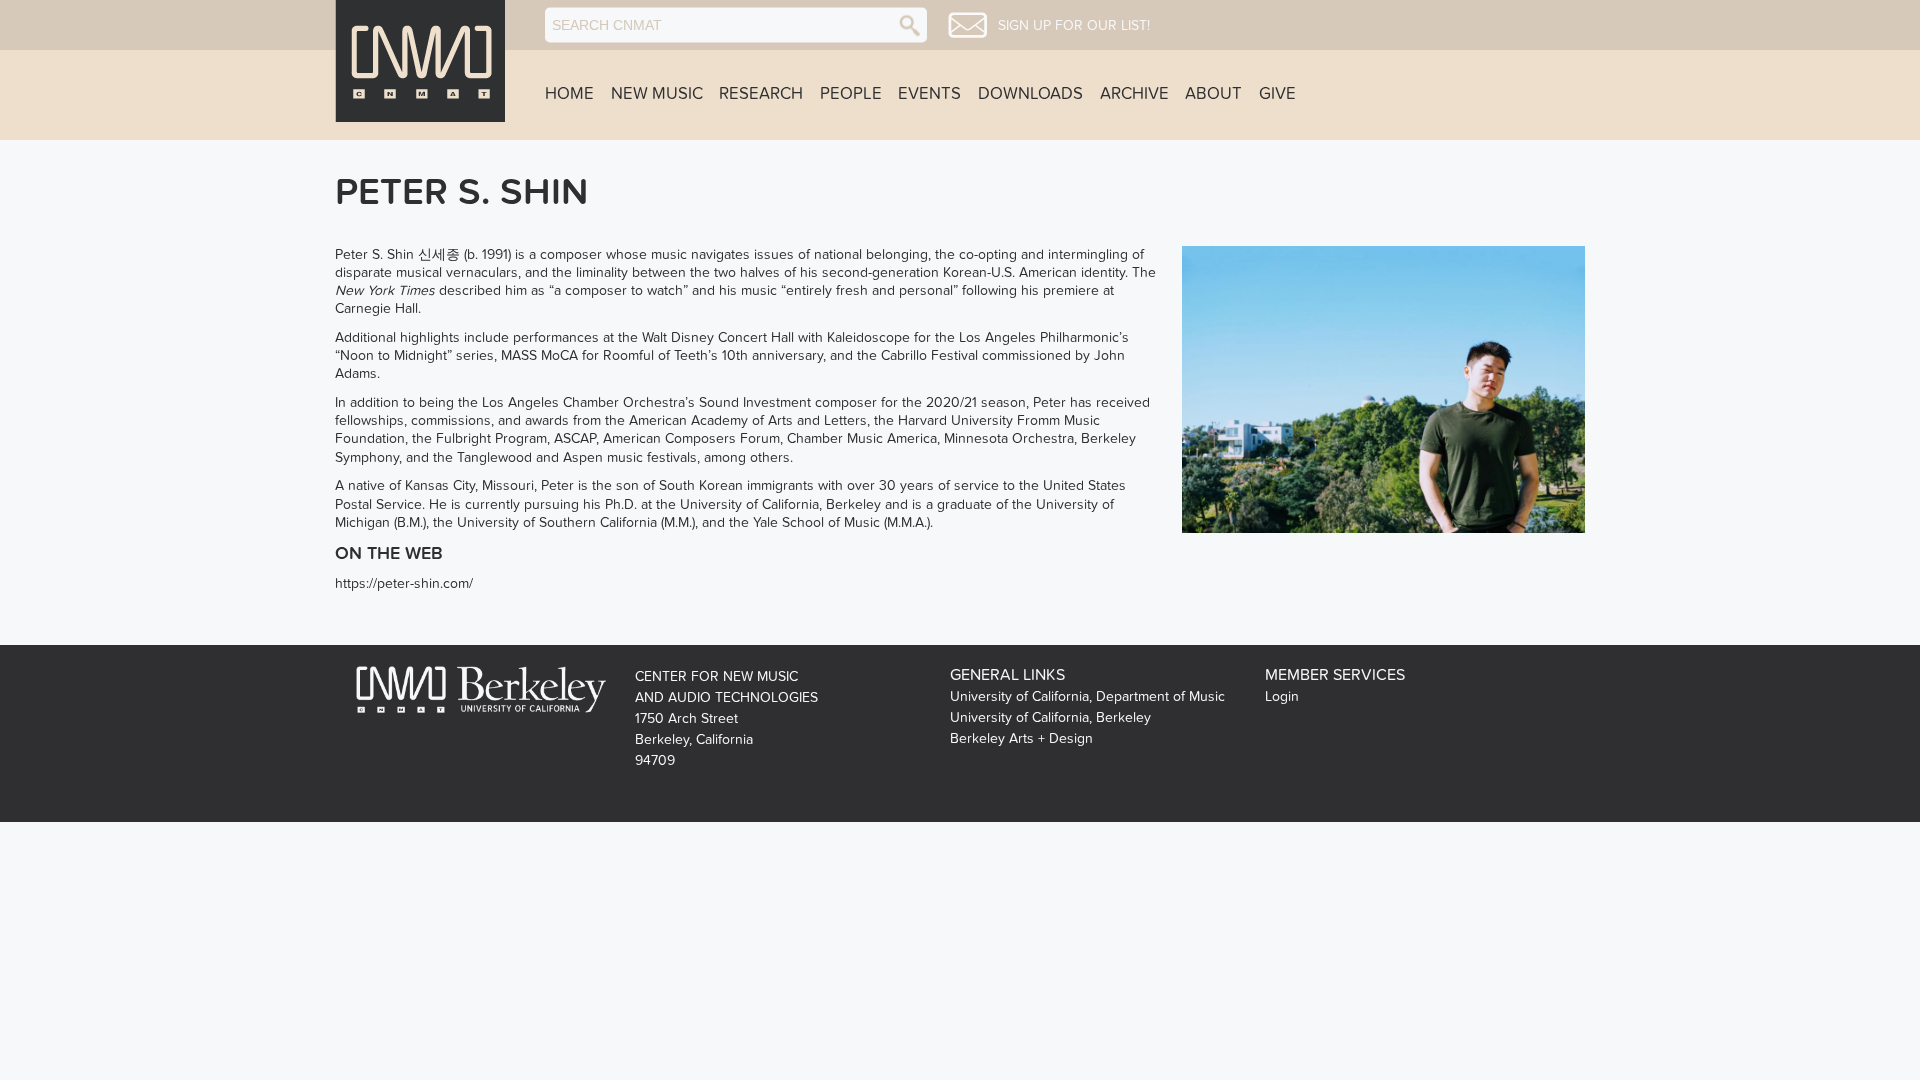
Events (929, 94)
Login (1282, 696)
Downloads (1030, 94)
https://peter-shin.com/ (404, 583)
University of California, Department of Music (1087, 696)
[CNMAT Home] (420, 61)
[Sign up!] (967, 25)
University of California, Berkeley (1050, 717)
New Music (657, 94)
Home (569, 94)
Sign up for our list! (1074, 26)
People (851, 94)
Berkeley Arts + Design (1021, 738)
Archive (1134, 94)
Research (761, 94)
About (1213, 94)
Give (1277, 94)
